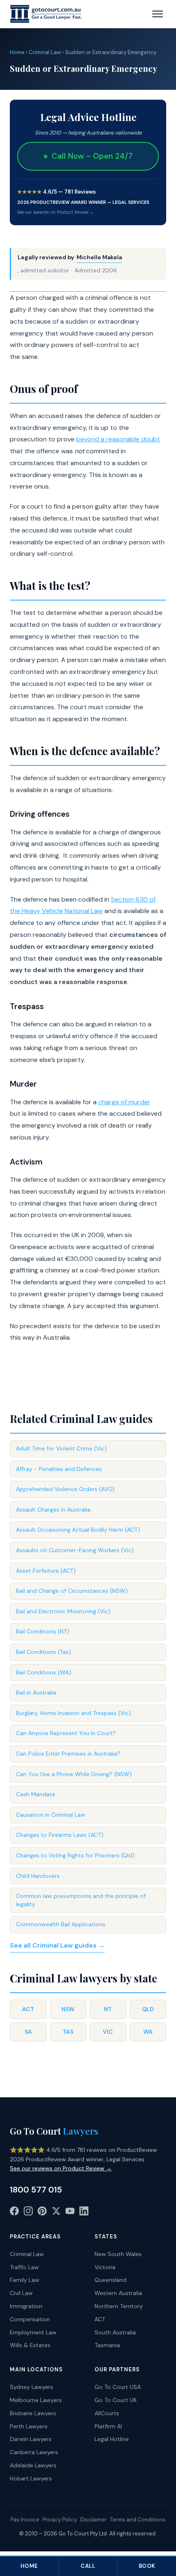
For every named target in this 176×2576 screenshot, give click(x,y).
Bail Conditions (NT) (43, 1631)
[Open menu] (158, 14)
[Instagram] (28, 2213)
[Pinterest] (42, 2213)
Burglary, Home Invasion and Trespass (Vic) (73, 1713)
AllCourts (107, 2413)
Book (147, 2566)
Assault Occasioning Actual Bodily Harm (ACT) (78, 1530)
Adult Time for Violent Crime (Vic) (61, 1448)
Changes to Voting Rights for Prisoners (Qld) (75, 1855)
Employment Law (33, 2332)
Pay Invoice (25, 2520)
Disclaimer (94, 2520)
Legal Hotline (112, 2439)
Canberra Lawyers (34, 2452)
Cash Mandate (36, 1794)
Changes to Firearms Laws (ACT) (60, 1835)
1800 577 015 (36, 2190)
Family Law (25, 2280)
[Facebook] (14, 2213)
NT (108, 2009)
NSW (68, 2009)
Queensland (111, 2280)
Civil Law (21, 2293)
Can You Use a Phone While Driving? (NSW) (74, 1774)
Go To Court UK (116, 2400)
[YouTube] (70, 2213)
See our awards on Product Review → (56, 212)
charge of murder (124, 1102)
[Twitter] (56, 2213)
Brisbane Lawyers (33, 2413)
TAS (68, 2032)
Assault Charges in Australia (53, 1510)
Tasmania (107, 2345)
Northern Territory (119, 2306)
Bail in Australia (36, 1692)
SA (28, 2032)
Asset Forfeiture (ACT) (46, 1571)
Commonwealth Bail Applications (61, 1924)
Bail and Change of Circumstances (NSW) (72, 1591)
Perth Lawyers (29, 2426)
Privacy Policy (60, 2520)
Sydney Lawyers (32, 2387)
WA (148, 2032)
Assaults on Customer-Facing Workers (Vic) (75, 1550)
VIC (108, 2032)
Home (17, 52)
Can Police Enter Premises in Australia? (68, 1754)
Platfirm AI (108, 2426)
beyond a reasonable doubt (118, 439)
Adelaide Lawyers (33, 2465)
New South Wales (118, 2254)
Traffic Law (24, 2267)
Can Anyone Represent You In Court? (66, 1733)
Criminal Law (45, 52)
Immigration (26, 2306)
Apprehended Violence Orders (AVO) (65, 1489)
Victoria (105, 2267)
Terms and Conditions (138, 2520)
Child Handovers (38, 1876)
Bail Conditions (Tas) (44, 1652)
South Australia (115, 2332)
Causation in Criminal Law (51, 1815)
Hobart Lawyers (31, 2478)
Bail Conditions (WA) (44, 1672)
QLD (148, 2009)
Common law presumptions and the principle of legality (81, 1900)
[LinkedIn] (84, 2213)
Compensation (30, 2319)
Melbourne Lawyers (36, 2400)
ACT (28, 2009)
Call (88, 2566)
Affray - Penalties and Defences (59, 1469)
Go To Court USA (118, 2387)
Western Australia (118, 2293)
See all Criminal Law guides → (57, 1945)
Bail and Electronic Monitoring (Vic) (63, 1611)
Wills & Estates (30, 2345)
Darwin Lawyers (31, 2439)
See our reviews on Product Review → (61, 2168)
